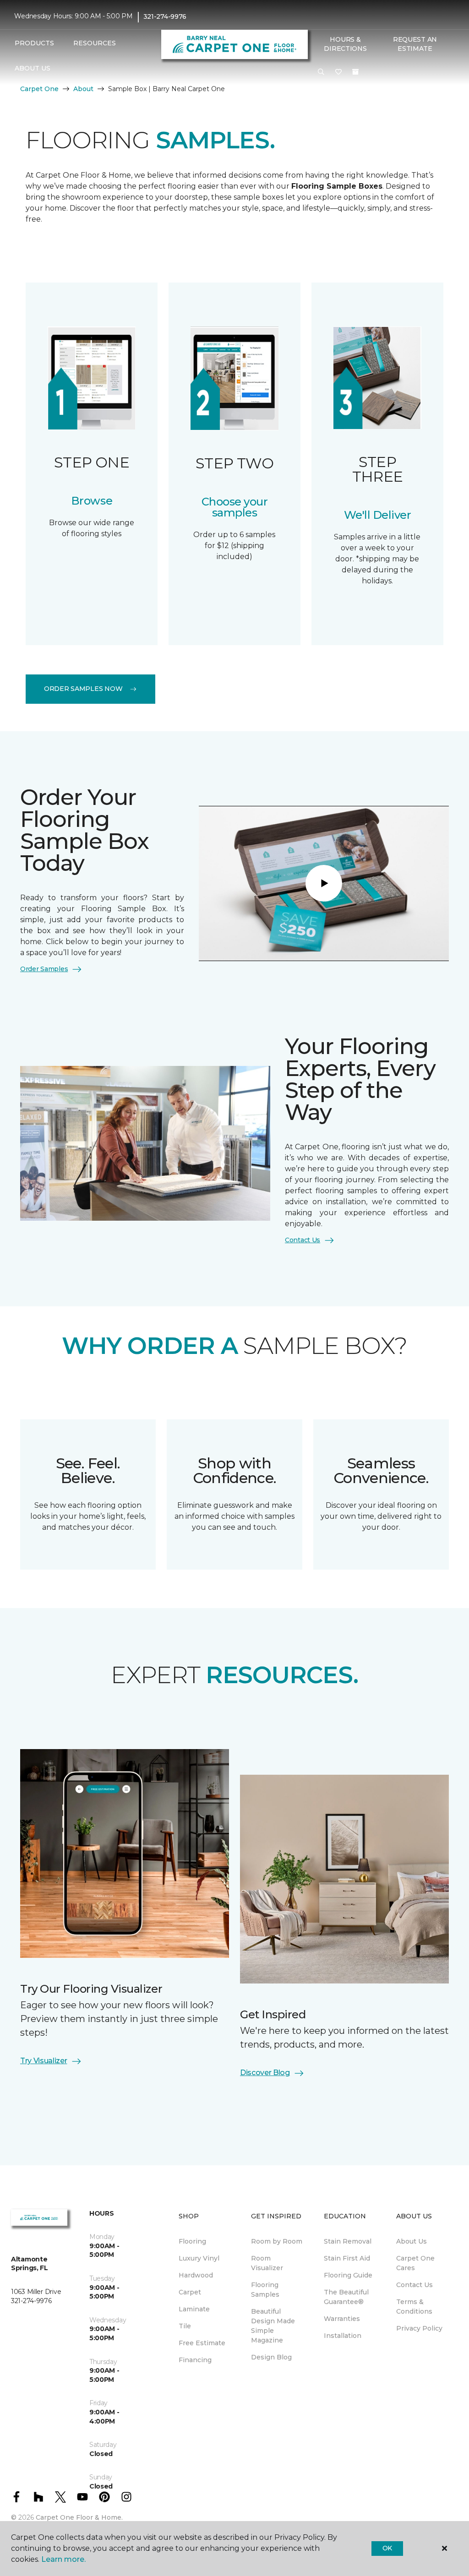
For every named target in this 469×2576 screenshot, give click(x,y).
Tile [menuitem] (185, 2326)
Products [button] (34, 43)
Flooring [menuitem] (192, 2241)
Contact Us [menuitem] (414, 2285)
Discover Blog (265, 2073)
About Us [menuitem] (412, 2241)
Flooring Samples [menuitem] (265, 2290)
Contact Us (303, 1240)
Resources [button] (95, 43)
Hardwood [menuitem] (196, 2275)
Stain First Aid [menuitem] (347, 2258)
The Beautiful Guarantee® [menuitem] (346, 2297)
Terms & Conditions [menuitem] (414, 2307)
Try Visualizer (44, 2061)
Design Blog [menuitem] (271, 2357)
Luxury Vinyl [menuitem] (199, 2258)
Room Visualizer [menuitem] (267, 2263)
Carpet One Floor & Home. (79, 2517)
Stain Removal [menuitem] (348, 2241)
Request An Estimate (415, 44)
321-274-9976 (165, 16)
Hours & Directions (345, 44)
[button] (321, 72)
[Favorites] (338, 72)
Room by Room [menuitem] (277, 2241)
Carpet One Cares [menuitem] (415, 2263)
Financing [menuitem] (195, 2360)
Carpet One (39, 89)
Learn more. (63, 2559)
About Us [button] (33, 68)
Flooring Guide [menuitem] (348, 2275)
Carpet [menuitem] (190, 2292)
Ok (387, 2548)
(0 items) (355, 72)
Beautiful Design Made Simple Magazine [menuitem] (273, 2326)
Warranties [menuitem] (342, 2319)
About (83, 89)
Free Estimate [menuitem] (202, 2343)
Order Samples (44, 969)
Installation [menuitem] (343, 2336)
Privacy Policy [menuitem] (419, 2328)
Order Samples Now (83, 689)
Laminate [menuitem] (194, 2309)
